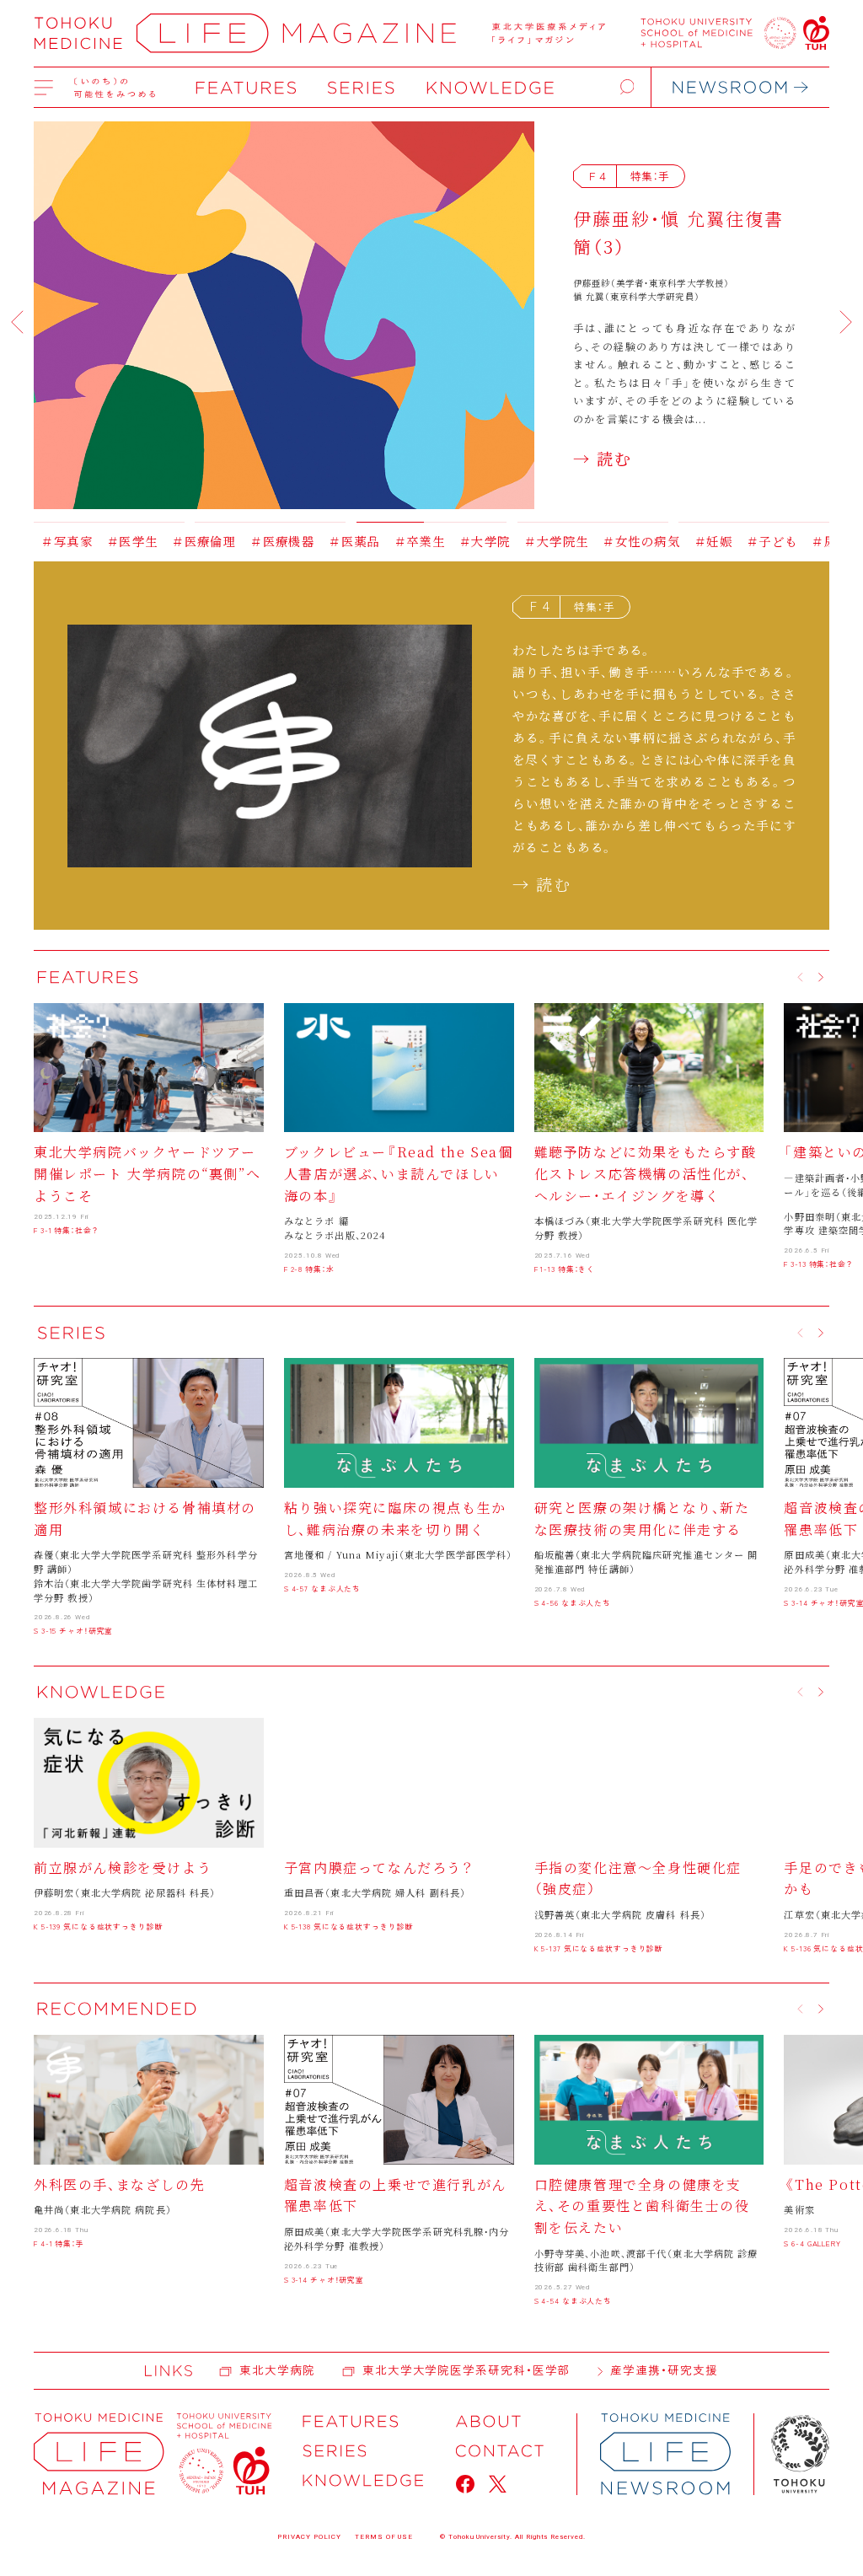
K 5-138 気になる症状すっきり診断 (349, 1927)
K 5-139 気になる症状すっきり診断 (99, 1927)
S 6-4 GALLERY (812, 2243)
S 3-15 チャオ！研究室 (73, 1631)
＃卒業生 (336, 541)
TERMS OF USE (384, 2537)
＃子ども (689, 541)
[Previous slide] (17, 322)
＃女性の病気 (558, 541)
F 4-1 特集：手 (59, 2243)
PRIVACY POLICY (309, 2537)
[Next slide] (846, 322)
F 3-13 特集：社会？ (818, 1264)
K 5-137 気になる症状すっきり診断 (599, 1948)
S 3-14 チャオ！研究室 (324, 2280)
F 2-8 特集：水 (309, 1269)
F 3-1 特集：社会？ (66, 1230)
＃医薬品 (271, 541)
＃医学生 (49, 541)
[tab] (109, 516)
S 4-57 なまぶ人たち (322, 1589)
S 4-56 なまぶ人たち (573, 1603)
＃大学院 (402, 541)
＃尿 (741, 541)
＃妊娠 (630, 541)
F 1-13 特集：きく (565, 1269)
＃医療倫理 (121, 541)
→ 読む (603, 458)
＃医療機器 (199, 541)
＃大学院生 (473, 541)
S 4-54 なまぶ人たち (573, 2301)
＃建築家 (793, 541)
